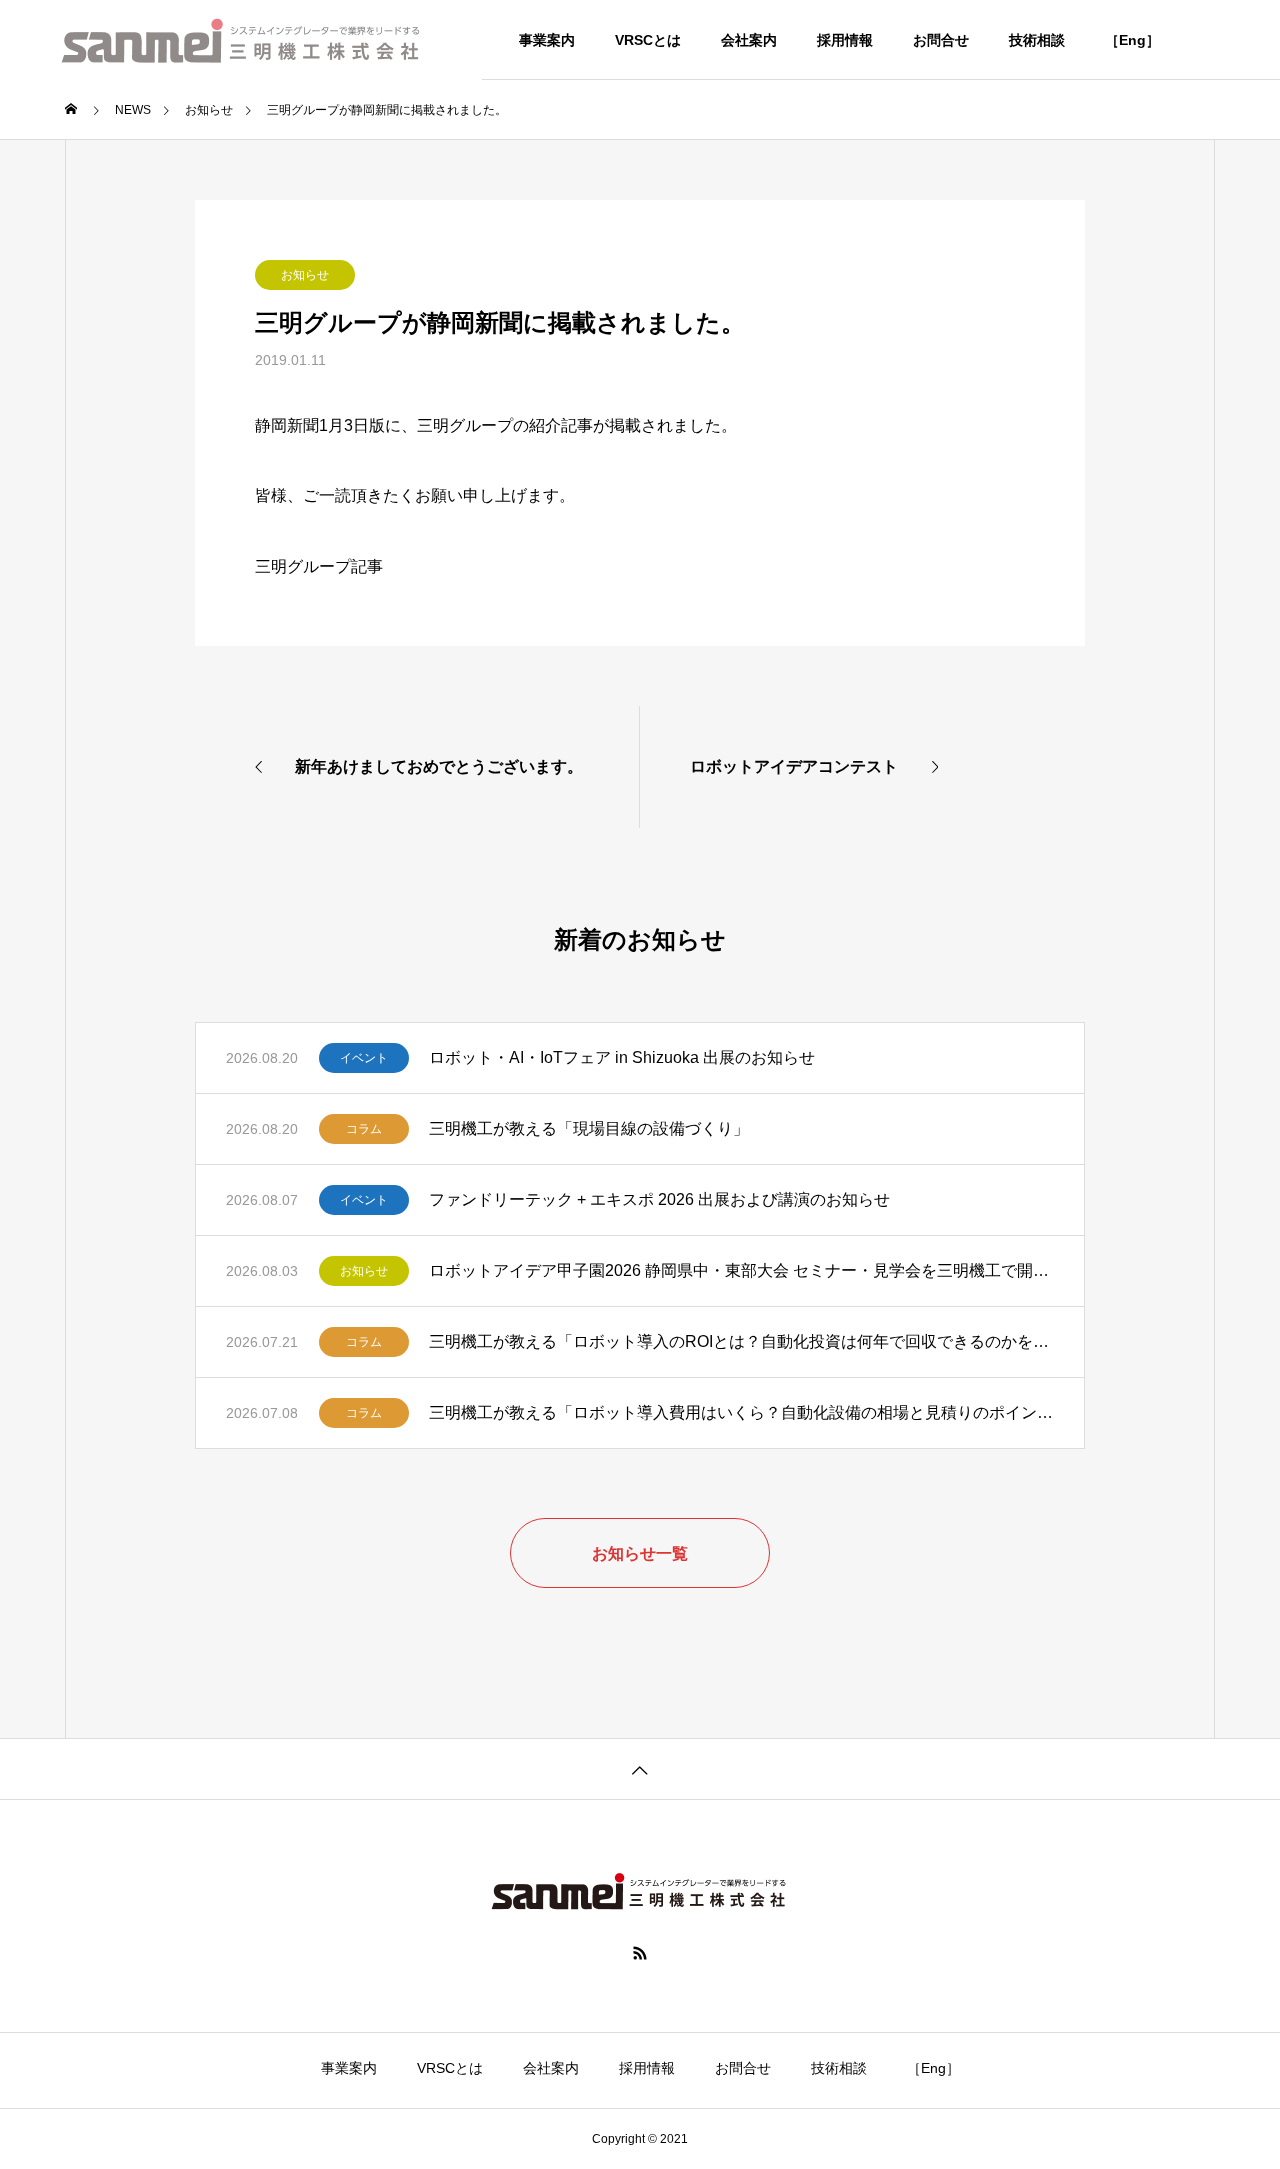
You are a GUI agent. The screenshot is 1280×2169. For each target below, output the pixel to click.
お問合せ (941, 40)
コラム (364, 1129)
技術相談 (1037, 40)
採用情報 (845, 40)
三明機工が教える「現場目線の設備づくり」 (589, 1128)
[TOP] (640, 1768)
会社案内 (749, 40)
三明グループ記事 (319, 566)
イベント (364, 1058)
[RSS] (640, 1953)
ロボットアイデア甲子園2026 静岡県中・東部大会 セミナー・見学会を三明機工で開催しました (741, 1270)
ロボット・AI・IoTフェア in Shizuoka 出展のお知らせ (622, 1057)
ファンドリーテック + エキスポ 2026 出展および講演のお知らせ (659, 1199)
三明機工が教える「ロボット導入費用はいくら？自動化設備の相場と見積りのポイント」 (741, 1412)
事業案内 (547, 40)
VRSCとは (648, 40)
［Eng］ (1132, 40)
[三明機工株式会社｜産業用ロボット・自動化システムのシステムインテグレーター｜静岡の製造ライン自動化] (241, 40)
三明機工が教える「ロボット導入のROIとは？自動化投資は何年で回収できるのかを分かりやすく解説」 (741, 1341)
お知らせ (305, 275)
